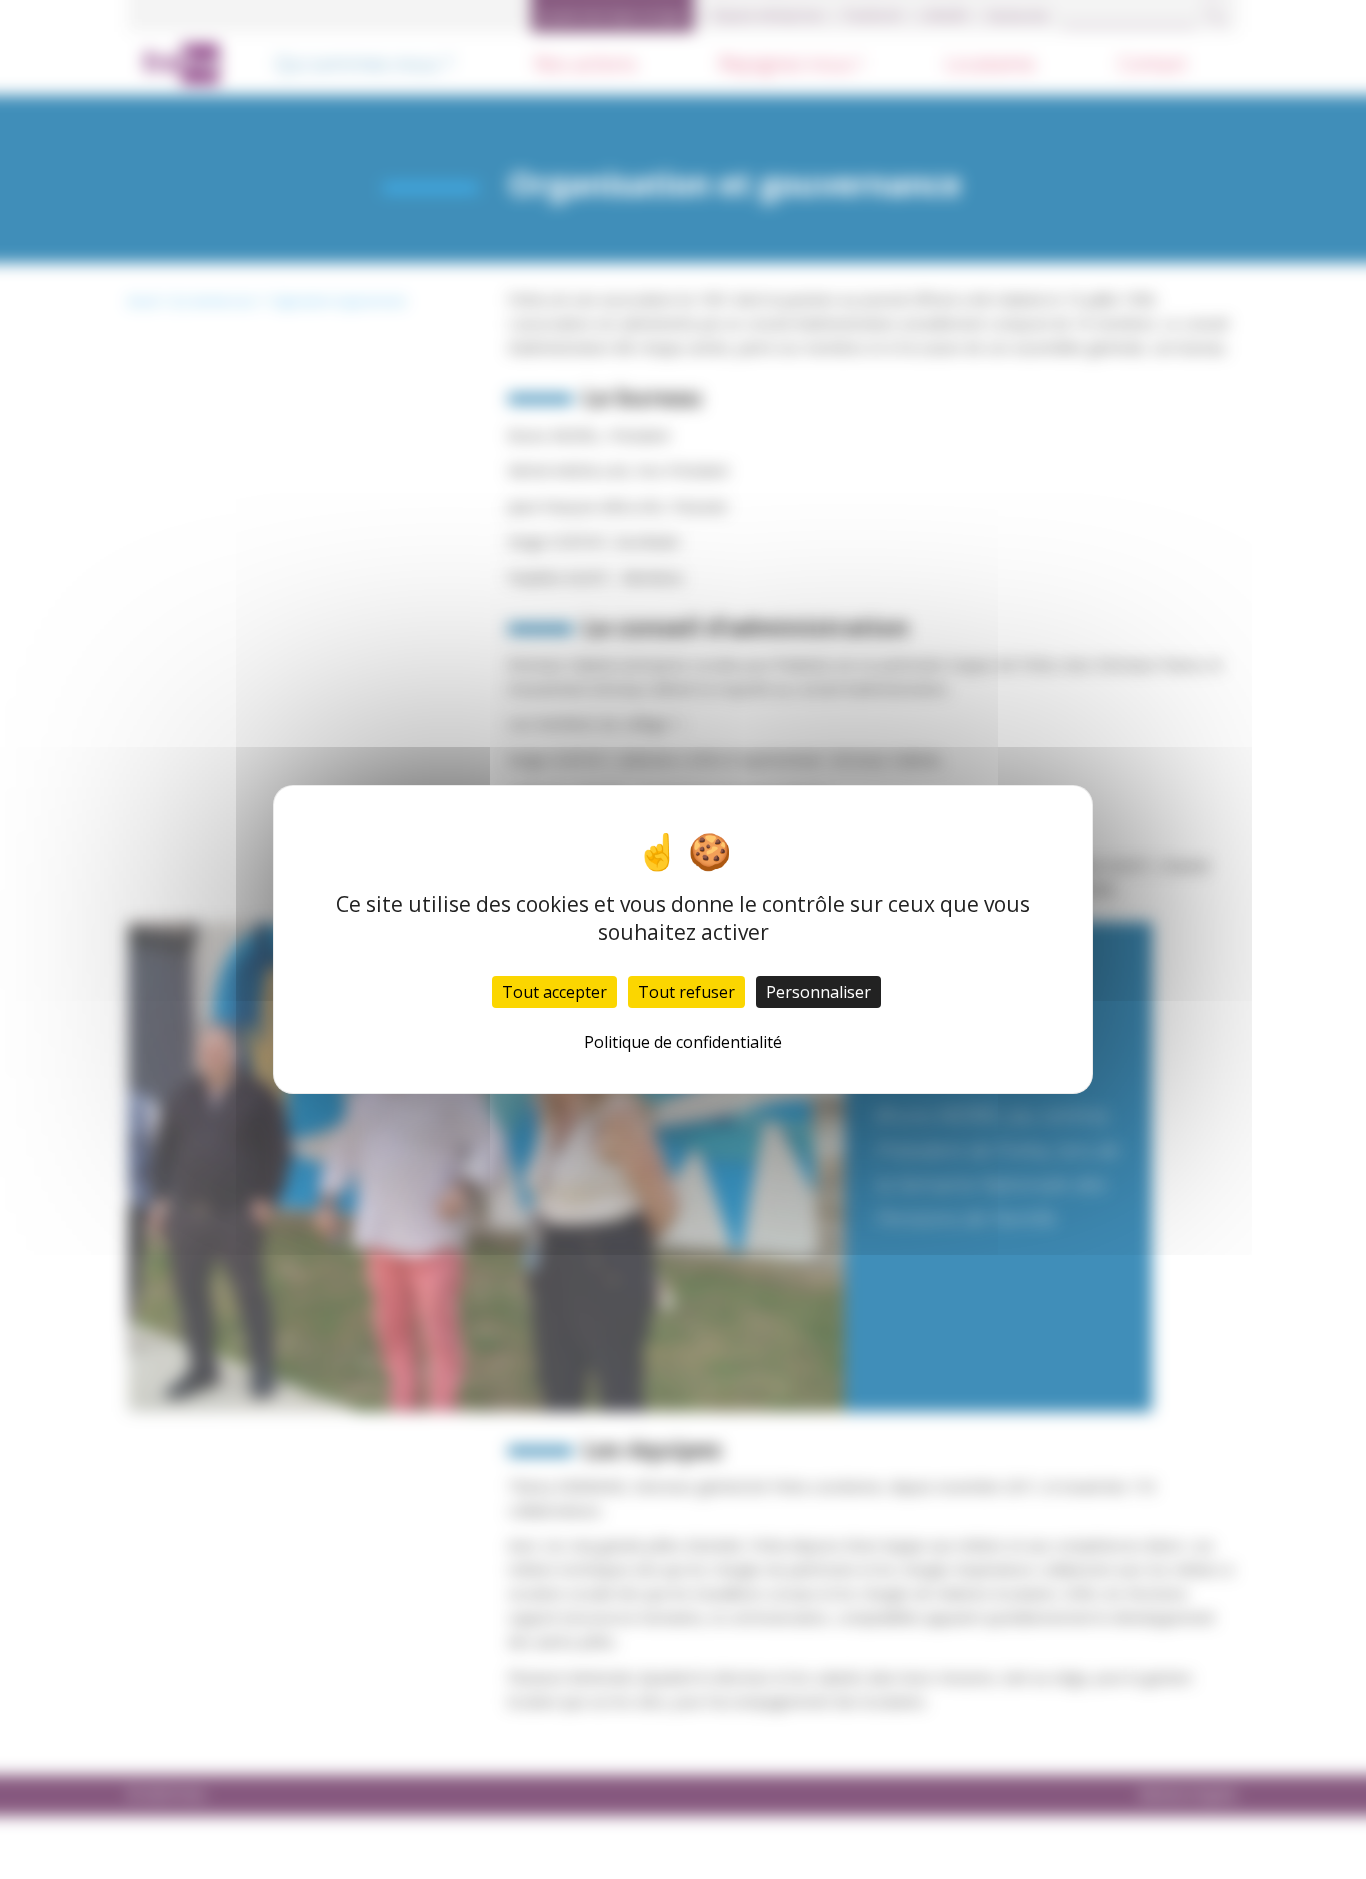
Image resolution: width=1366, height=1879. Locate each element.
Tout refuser (686, 992)
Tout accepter (554, 992)
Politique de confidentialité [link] (683, 1042)
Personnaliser (818, 992)
